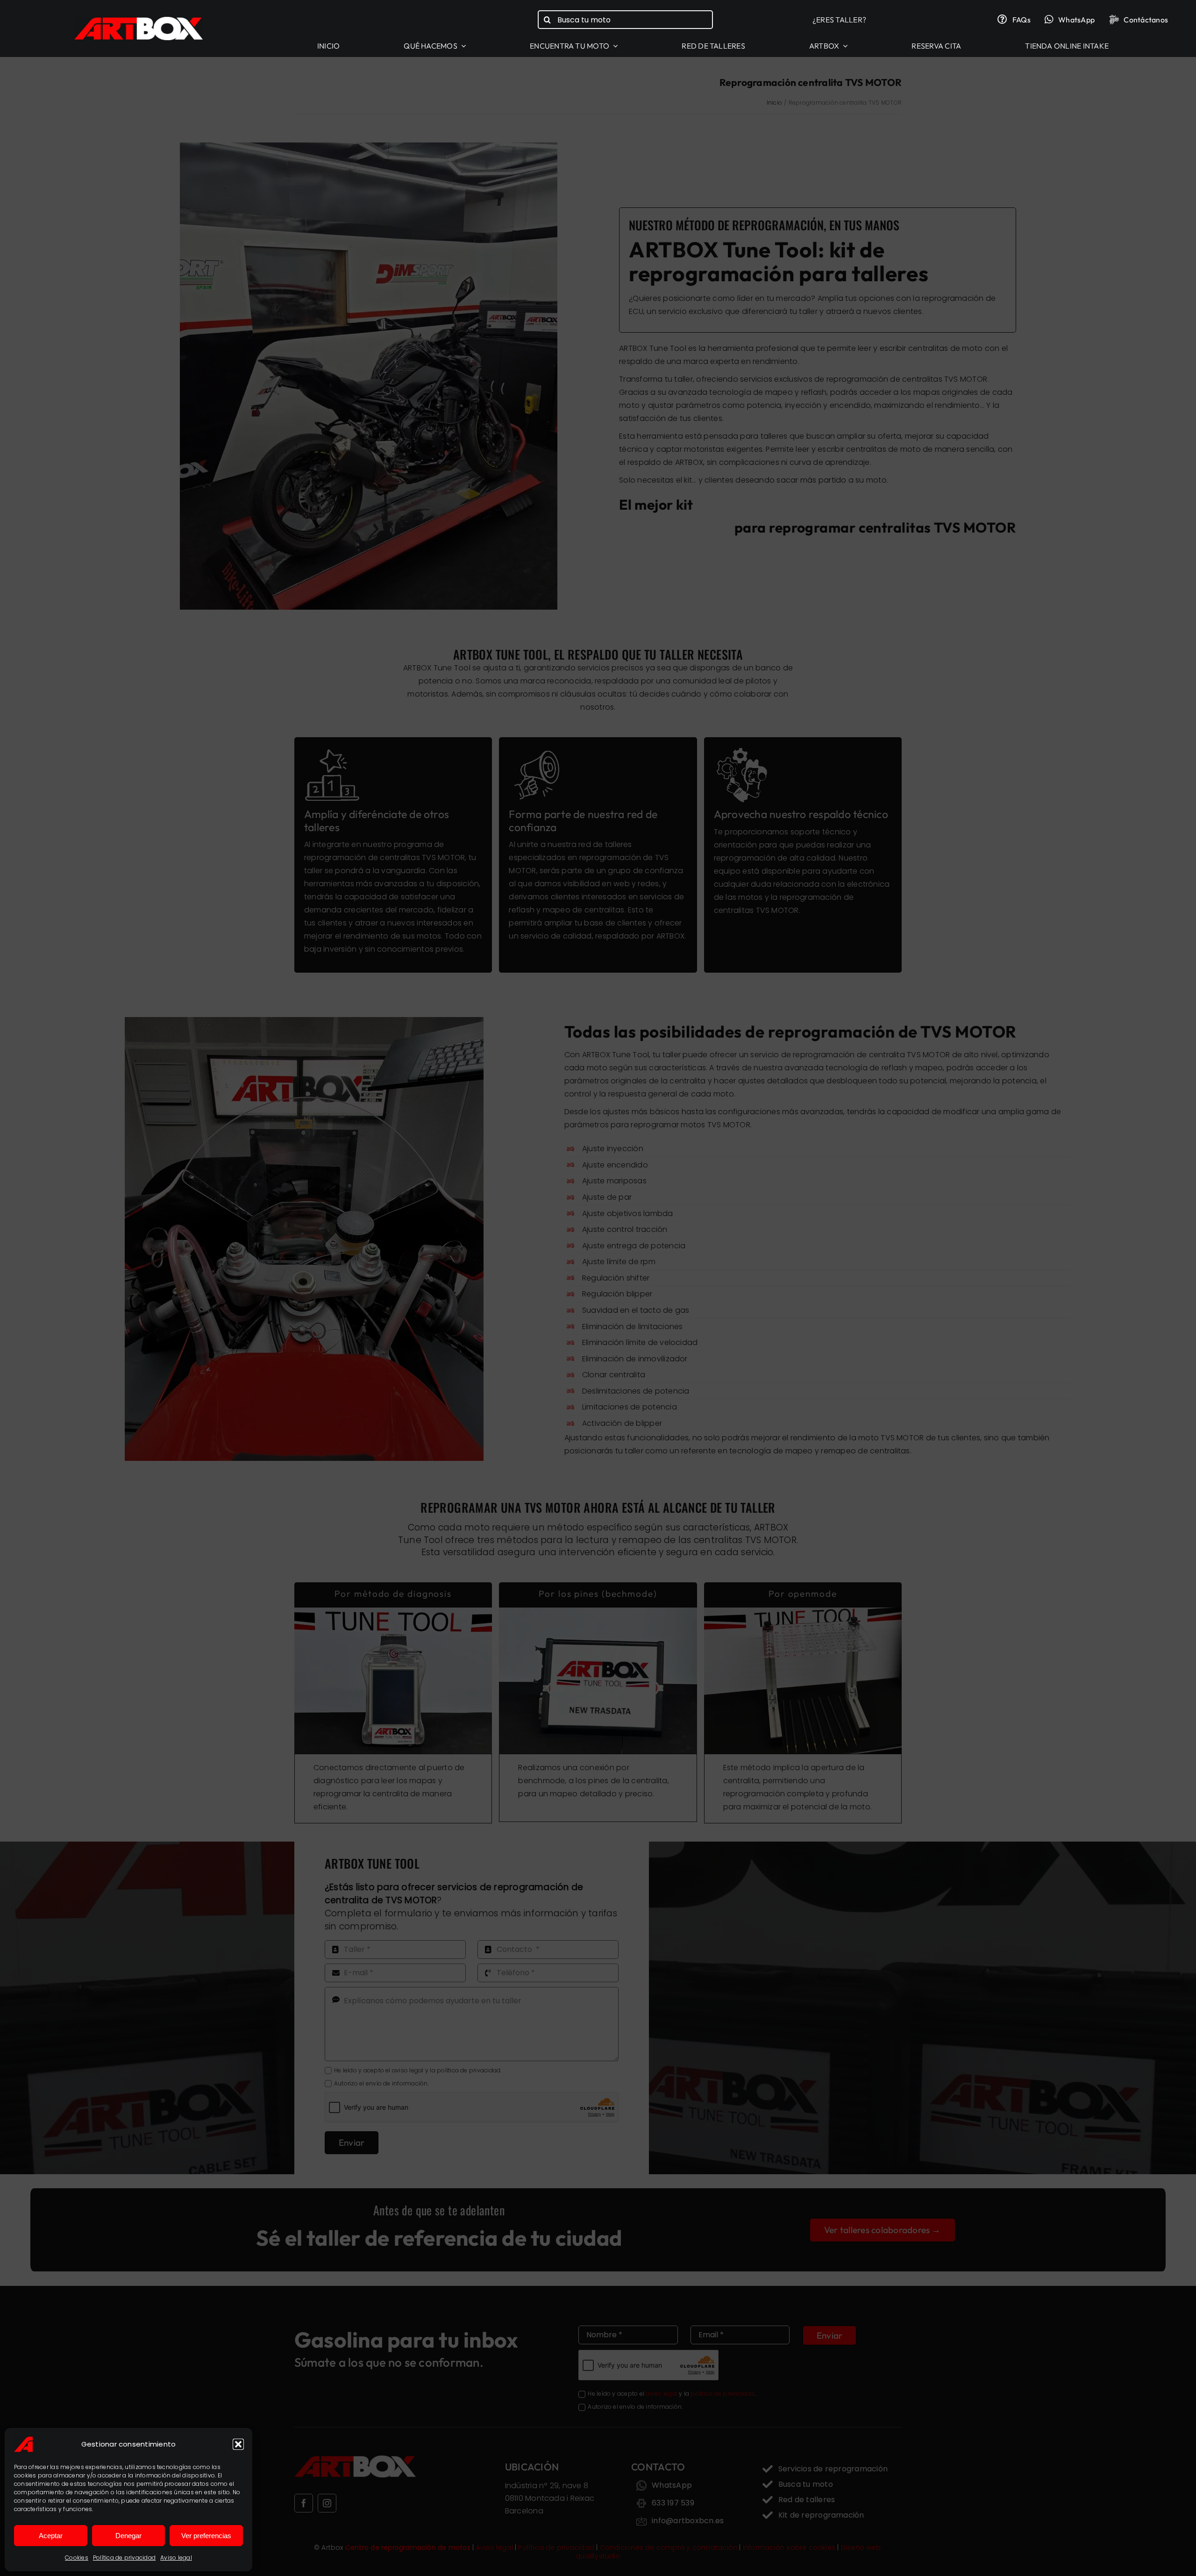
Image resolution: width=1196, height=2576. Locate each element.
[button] (238, 2444)
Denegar (128, 2536)
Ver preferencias (206, 2536)
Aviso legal (176, 2558)
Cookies (77, 2558)
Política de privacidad (124, 2558)
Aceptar (51, 2536)
